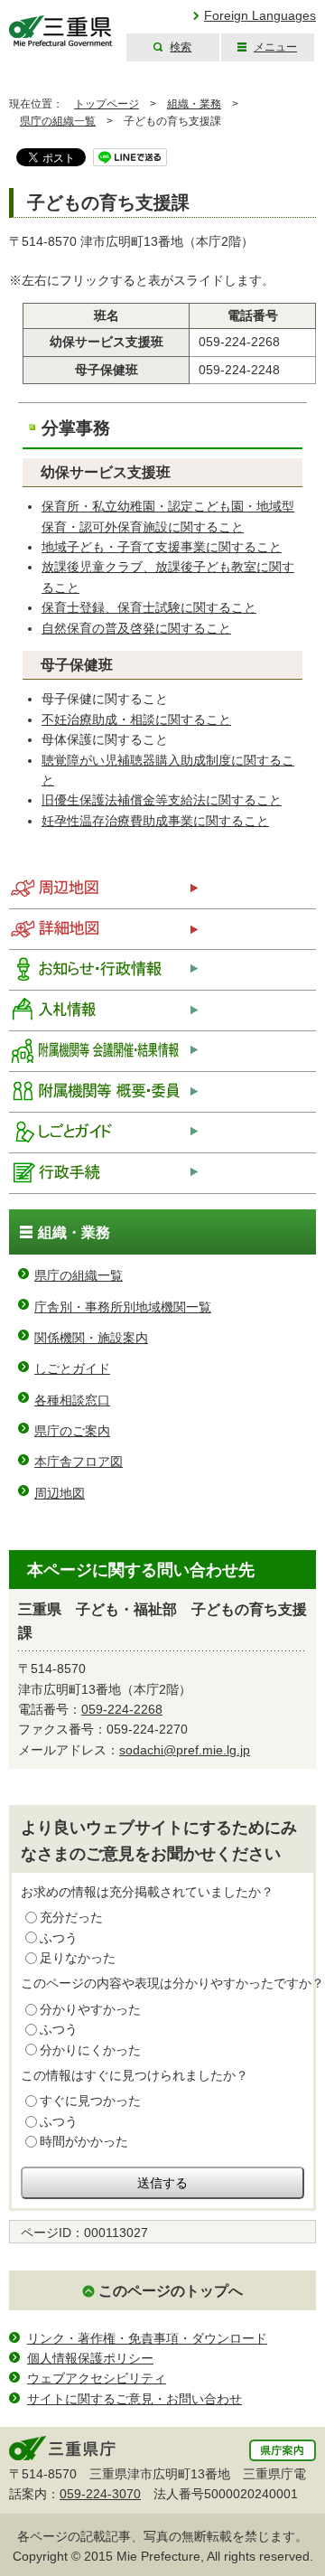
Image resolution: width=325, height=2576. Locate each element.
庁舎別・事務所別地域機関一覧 (123, 1307)
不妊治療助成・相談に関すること (136, 719)
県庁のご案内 (72, 1431)
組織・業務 (194, 104)
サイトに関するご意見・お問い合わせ (135, 2399)
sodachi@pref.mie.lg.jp (185, 1750)
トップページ (107, 104)
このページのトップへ (171, 2291)
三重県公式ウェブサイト (61, 31)
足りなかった (78, 1958)
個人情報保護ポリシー (90, 2358)
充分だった (71, 1917)
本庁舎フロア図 (79, 1462)
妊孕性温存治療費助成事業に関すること (155, 821)
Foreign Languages (260, 15)
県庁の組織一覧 (58, 121)
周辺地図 (60, 1493)
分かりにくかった (90, 2050)
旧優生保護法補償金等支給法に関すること (162, 800)
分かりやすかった (90, 2009)
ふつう (59, 1938)
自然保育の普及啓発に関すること (136, 628)
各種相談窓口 (72, 1400)
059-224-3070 (100, 2494)
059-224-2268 (122, 1709)
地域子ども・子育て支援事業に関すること (162, 547)
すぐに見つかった (90, 2101)
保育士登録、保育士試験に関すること (149, 607)
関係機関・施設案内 (91, 1338)
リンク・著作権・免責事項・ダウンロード (147, 2338)
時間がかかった (84, 2141)
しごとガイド (72, 1368)
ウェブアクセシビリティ (97, 2378)
